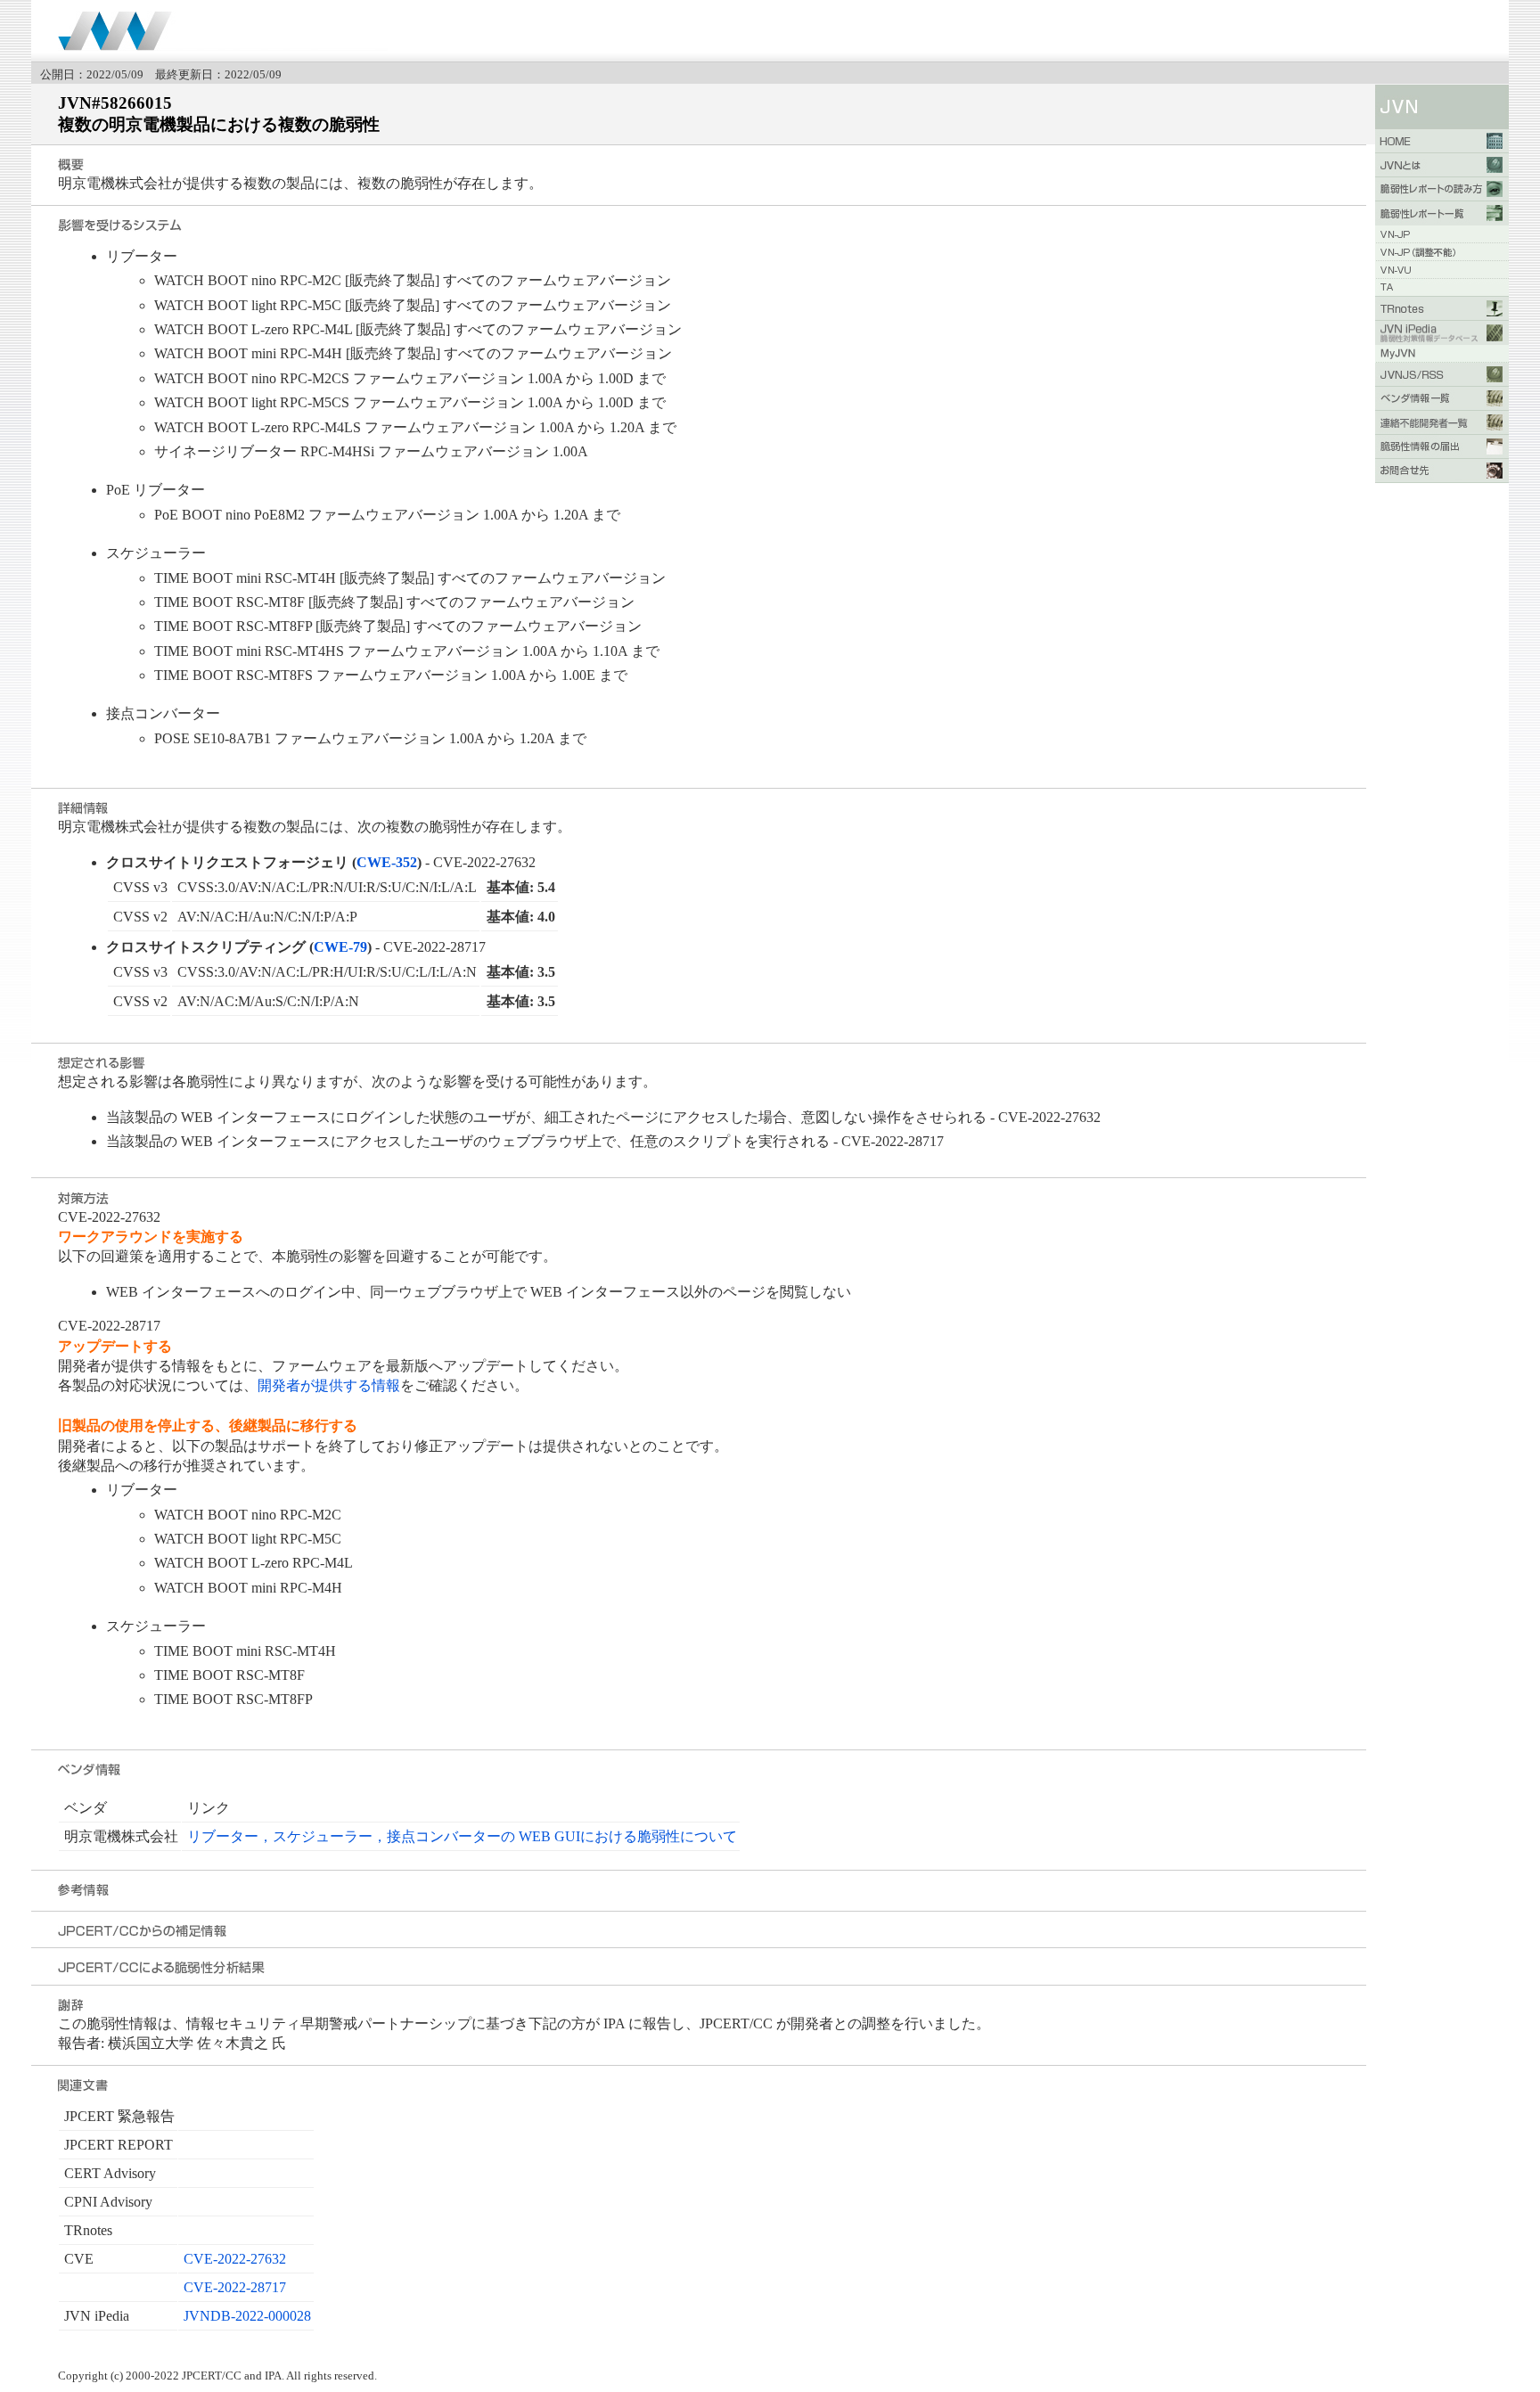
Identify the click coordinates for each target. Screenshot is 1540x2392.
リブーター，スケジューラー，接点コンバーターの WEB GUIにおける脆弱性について (462, 1836)
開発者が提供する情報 (329, 1385)
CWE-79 (340, 947)
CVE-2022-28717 (235, 2287)
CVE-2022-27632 (235, 2259)
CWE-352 (387, 862)
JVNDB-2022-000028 (247, 2316)
